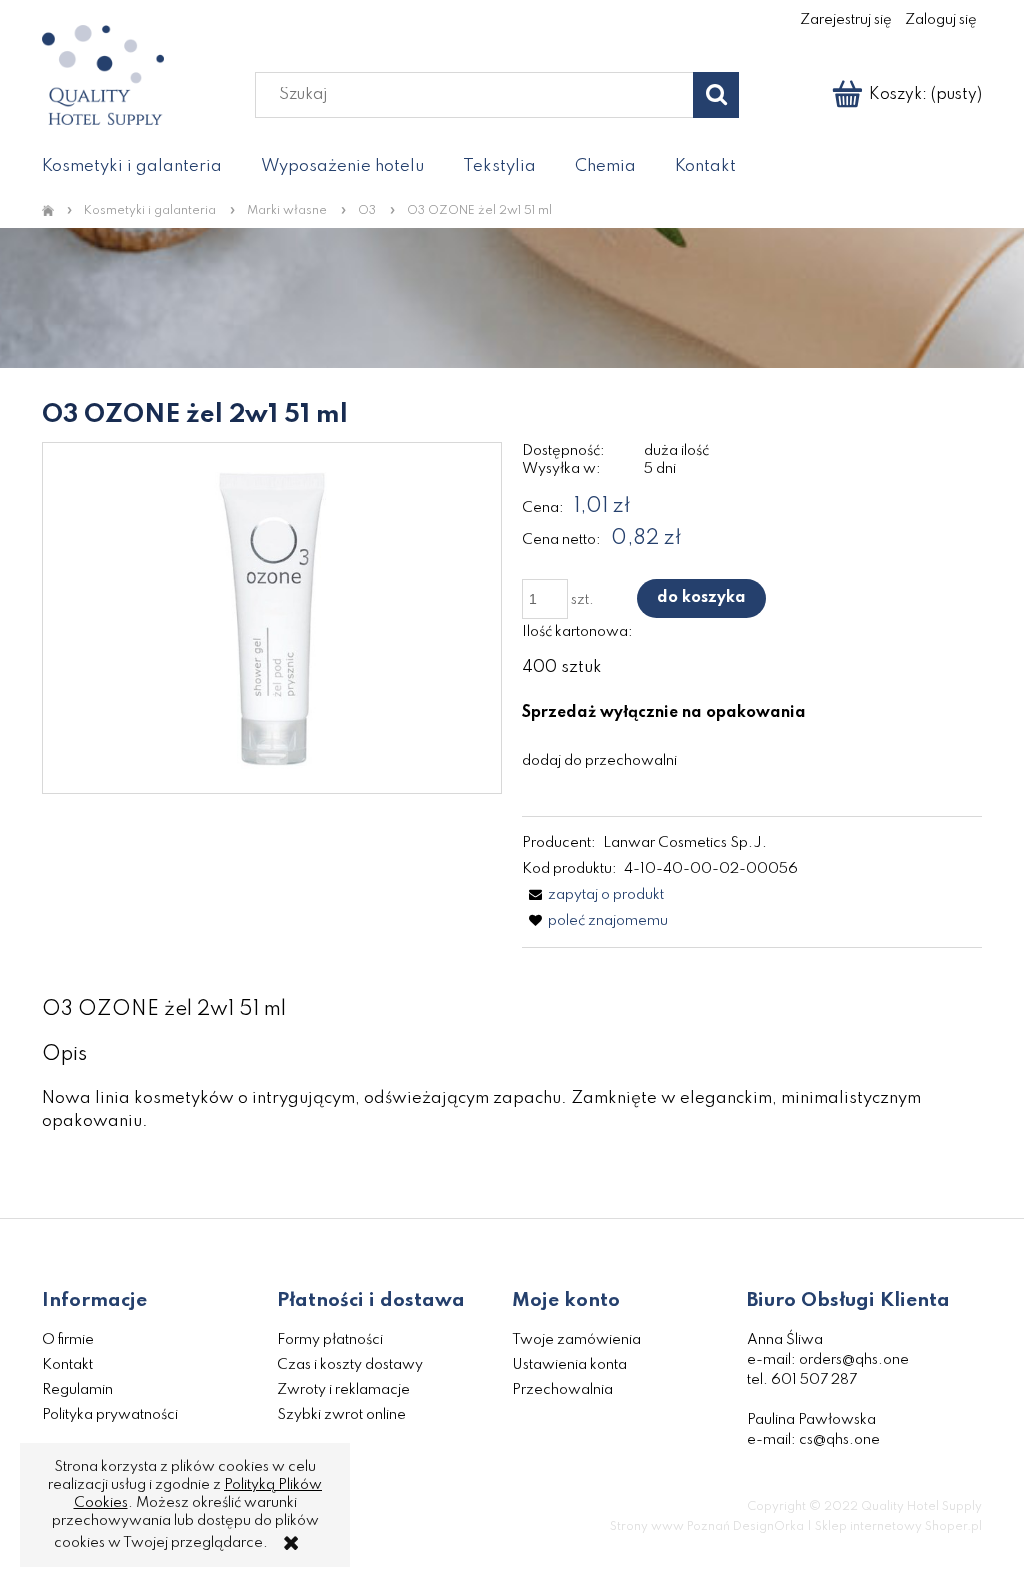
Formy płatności (330, 1340)
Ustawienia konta (569, 1365)
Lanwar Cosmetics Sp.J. (685, 843)
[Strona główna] (51, 212)
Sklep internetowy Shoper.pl (898, 1527)
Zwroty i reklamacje (343, 1390)
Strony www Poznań (670, 1527)
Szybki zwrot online (341, 1415)
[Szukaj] (716, 95)
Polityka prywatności (110, 1415)
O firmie (68, 1340)
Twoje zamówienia (576, 1340)
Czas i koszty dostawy (350, 1365)
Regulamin (77, 1390)
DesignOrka (768, 1527)
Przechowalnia (562, 1390)
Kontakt (67, 1365)
